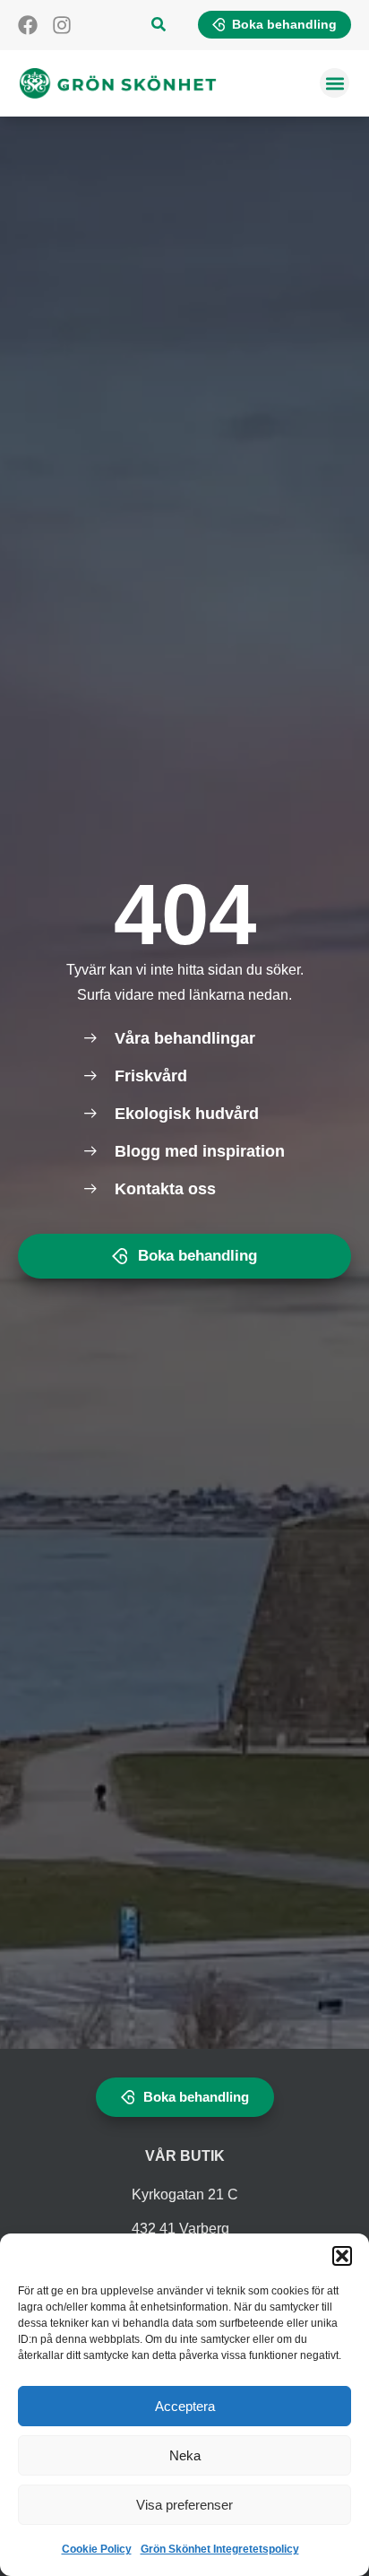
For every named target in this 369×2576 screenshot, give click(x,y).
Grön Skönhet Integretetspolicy (220, 2549)
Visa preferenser (184, 2505)
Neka (185, 2455)
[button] (342, 2256)
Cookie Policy (97, 2549)
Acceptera (185, 2406)
